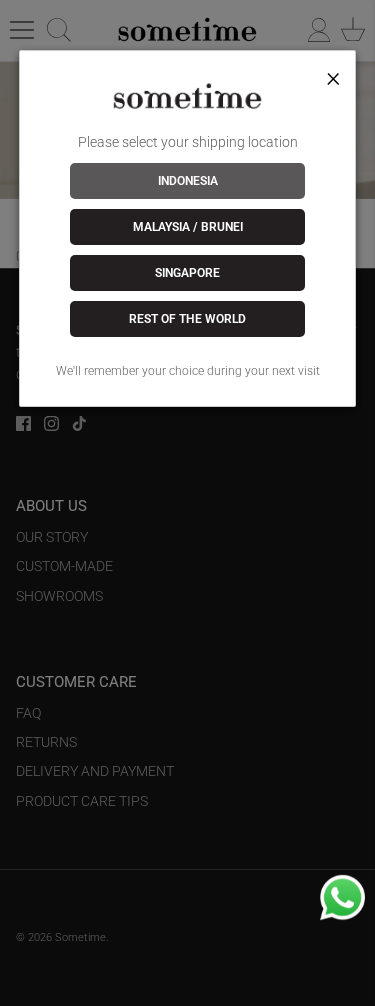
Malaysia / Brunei (188, 227)
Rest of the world (187, 319)
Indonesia (188, 181)
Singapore (187, 273)
